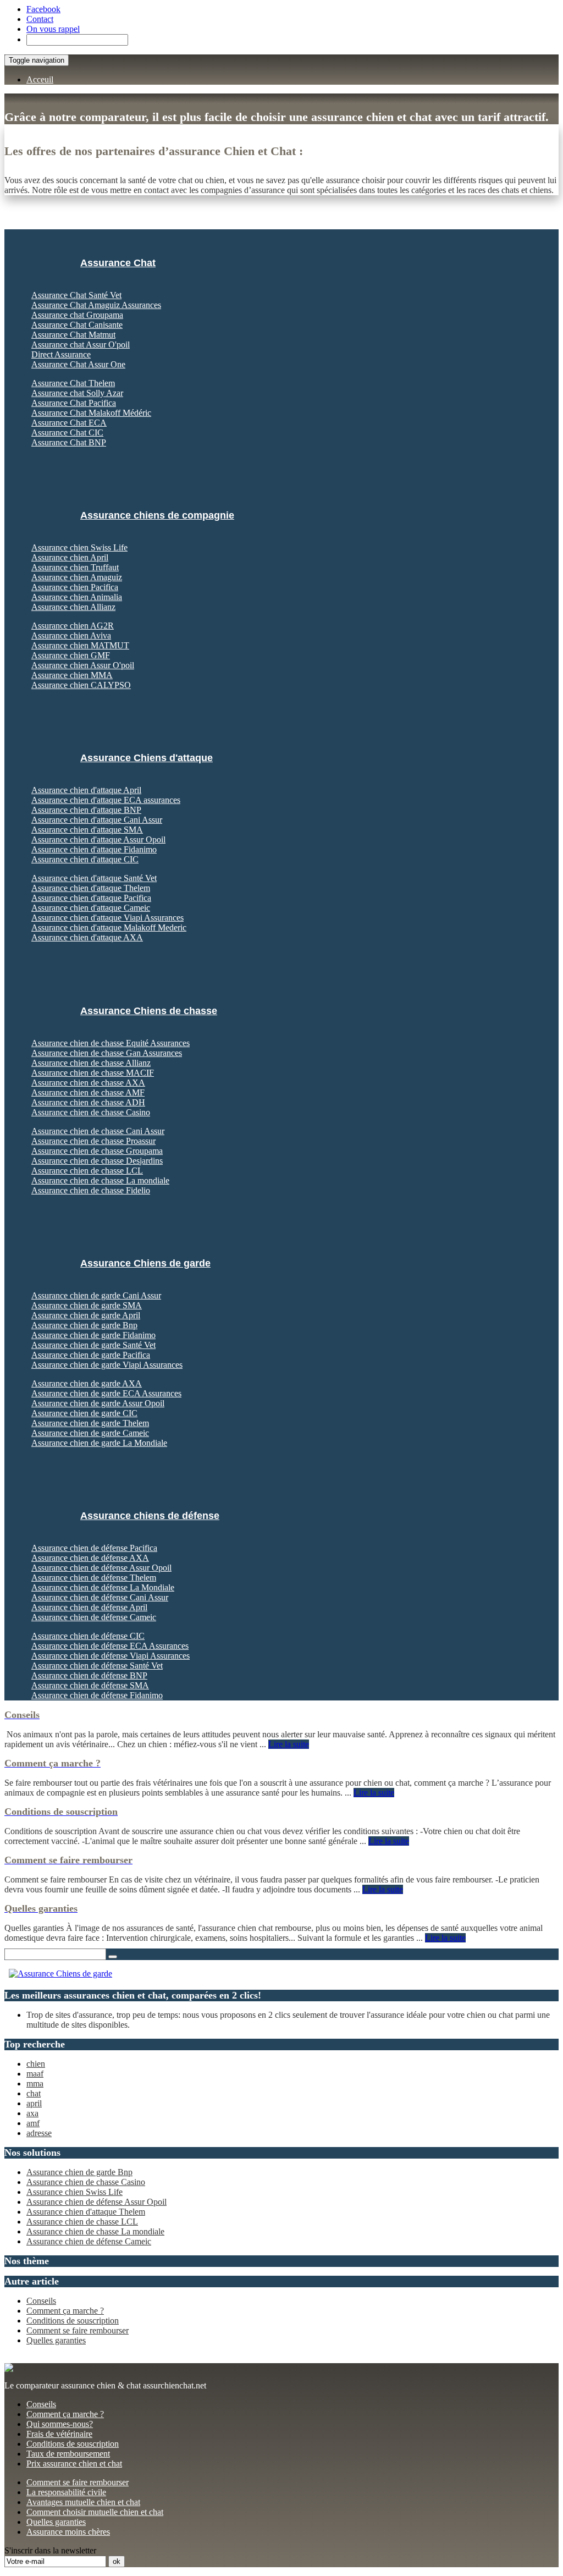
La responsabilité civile (66, 2492)
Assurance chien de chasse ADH (88, 1102)
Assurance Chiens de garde (145, 1263)
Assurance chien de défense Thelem (94, 1578)
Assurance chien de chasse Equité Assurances (111, 1043)
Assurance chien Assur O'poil (83, 665)
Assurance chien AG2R (73, 626)
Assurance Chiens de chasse (149, 1011)
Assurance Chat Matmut (73, 335)
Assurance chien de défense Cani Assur (100, 1597)
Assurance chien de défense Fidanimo (97, 1695)
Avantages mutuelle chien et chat (83, 2502)
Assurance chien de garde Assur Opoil (98, 1403)
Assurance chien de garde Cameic (90, 1433)
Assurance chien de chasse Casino (91, 1112)
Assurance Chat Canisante (77, 325)
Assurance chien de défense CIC (88, 1636)
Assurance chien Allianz (73, 607)
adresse (39, 2133)
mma (35, 2084)
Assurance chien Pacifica (75, 587)
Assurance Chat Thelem (73, 383)
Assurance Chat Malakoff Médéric (91, 413)
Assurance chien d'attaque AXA (87, 937)
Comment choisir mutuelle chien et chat (95, 2512)
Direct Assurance (61, 354)
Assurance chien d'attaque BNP (86, 810)
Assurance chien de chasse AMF (88, 1092)
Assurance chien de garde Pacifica (91, 1355)
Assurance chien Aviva (71, 635)
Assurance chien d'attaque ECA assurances (106, 800)
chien (36, 2064)
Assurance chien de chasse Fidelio (91, 1190)
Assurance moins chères (68, 2532)
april (34, 2103)
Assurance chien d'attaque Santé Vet (94, 878)
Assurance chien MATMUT (80, 645)
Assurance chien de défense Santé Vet (97, 1666)
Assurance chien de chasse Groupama (97, 1151)
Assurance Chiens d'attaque (147, 758)
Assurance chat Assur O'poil (81, 345)
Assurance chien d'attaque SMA (87, 830)
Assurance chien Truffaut (75, 567)
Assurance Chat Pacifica (74, 403)
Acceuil (40, 79)
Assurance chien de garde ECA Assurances (106, 1393)
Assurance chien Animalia (77, 597)
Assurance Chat (118, 263)
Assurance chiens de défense (150, 1516)
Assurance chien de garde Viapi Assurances (107, 1365)
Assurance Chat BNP (69, 442)
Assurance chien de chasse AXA (88, 1083)
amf (33, 2123)
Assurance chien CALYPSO (81, 685)
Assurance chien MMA (72, 675)
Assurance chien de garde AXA (87, 1383)
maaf (35, 2074)
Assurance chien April (70, 557)
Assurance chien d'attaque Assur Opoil (98, 840)
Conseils (41, 2301)
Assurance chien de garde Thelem (90, 1423)
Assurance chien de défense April (89, 1607)
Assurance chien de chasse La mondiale (100, 1180)
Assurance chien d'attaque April (86, 790)
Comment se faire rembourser (78, 2330)
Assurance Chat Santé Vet (76, 295)
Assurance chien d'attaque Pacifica (91, 898)
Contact (40, 19)
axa (32, 2113)
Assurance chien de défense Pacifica (94, 1548)
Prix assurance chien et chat (74, 2464)
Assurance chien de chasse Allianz (91, 1063)
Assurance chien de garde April (86, 1315)
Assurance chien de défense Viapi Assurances (111, 1656)
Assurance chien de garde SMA (87, 1305)
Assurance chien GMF (71, 655)
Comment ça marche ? (65, 2311)
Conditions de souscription (73, 2321)
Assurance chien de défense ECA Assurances (110, 1646)
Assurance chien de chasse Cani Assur (98, 1131)
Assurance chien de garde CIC (84, 1413)
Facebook (43, 9)
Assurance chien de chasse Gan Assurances (107, 1053)
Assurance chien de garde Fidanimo (93, 1335)
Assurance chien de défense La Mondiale (103, 1587)
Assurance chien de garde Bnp (84, 1325)
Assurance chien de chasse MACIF (93, 1073)
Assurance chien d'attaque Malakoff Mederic (109, 928)
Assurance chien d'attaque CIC (85, 859)
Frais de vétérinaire (59, 2434)
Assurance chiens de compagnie (157, 515)
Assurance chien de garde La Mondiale (99, 1443)
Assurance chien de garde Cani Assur (96, 1295)
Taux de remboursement (68, 2454)
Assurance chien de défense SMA (90, 1685)
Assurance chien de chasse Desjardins (97, 1161)
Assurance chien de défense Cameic (94, 1617)
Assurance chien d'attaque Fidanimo (94, 849)
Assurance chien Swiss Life (79, 547)
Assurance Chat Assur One (78, 364)
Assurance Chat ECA (69, 423)
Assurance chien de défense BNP (89, 1675)
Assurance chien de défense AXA (90, 1558)
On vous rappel (53, 29)
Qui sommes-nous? (60, 2424)
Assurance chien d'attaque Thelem (91, 888)
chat (34, 2093)
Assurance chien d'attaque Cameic (91, 908)
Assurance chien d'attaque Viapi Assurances (107, 918)
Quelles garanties (56, 2340)
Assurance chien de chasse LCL (87, 1171)
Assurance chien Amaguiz (77, 577)
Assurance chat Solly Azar (77, 393)
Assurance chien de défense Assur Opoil (101, 1568)
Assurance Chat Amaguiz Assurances (96, 305)
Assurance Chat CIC (67, 433)
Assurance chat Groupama (77, 315)
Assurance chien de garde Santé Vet (93, 1345)
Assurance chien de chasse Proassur (93, 1141)
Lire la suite (289, 1744)
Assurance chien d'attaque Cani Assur (97, 820)
